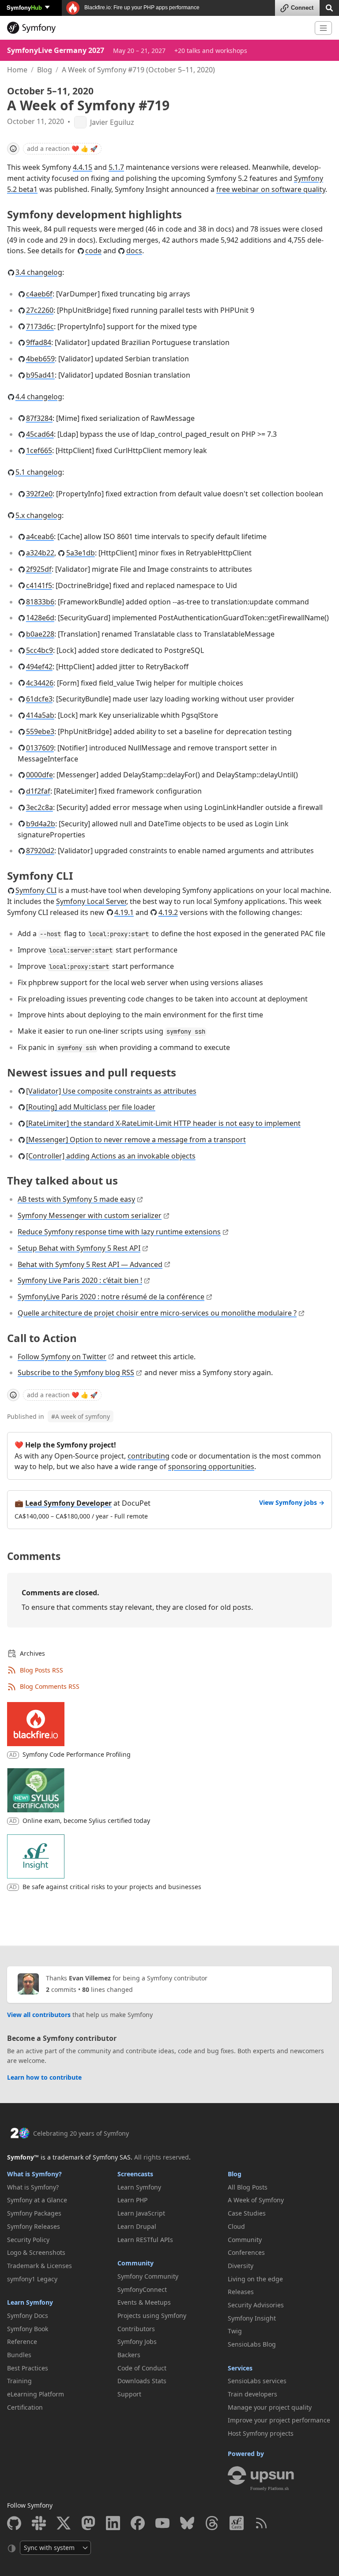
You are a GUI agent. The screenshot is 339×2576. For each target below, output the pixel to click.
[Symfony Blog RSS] (261, 2523)
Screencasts (135, 2174)
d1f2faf (38, 791)
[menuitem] (59, 2187)
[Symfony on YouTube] (162, 2523)
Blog (45, 70)
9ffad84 (39, 342)
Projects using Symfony (152, 2315)
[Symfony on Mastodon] (88, 2523)
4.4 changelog (39, 397)
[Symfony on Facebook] (138, 2523)
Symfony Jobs (137, 2342)
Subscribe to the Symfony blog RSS (76, 1372)
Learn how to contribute (44, 2077)
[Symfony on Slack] (39, 2523)
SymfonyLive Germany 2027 (56, 50)
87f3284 (39, 418)
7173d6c (40, 326)
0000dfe (40, 775)
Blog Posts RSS (41, 1670)
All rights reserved (162, 2157)
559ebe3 (40, 731)
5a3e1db (81, 553)
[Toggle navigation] (323, 28)
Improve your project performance (279, 2420)
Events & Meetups (144, 2302)
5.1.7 (116, 167)
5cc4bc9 (40, 650)
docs (134, 251)
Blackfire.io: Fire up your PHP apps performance (141, 7)
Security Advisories (256, 2305)
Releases (241, 2292)
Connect (302, 8)
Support (129, 2394)
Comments (34, 1556)
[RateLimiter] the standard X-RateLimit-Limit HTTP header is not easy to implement (163, 1123)
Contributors (136, 2329)
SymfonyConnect (142, 2289)
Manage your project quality (270, 2407)
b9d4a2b (41, 824)
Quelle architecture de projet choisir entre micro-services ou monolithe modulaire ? (157, 1313)
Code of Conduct (142, 2368)
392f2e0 (39, 494)
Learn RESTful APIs (145, 2240)
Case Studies (247, 2213)
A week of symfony (81, 1416)
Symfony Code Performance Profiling (77, 1754)
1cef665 (39, 450)
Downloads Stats (142, 2381)
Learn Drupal (137, 2226)
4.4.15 (83, 167)
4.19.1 (124, 912)
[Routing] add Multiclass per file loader (91, 1107)
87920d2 (40, 851)
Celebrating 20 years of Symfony (81, 2133)
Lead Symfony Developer (68, 1503)
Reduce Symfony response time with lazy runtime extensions (119, 1232)
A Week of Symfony (256, 2200)
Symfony (24, 7)
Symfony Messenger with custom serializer (90, 1215)
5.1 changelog (39, 472)
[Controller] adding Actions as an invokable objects (111, 1156)
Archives (32, 1653)
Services (240, 2368)
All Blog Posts (248, 2187)
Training (19, 2381)
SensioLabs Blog (252, 2344)
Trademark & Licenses (40, 2266)
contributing (149, 1456)
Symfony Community (148, 2276)
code (93, 251)
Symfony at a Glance (37, 2200)
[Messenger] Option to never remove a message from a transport (136, 1140)
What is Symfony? (34, 2174)
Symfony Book (28, 2329)
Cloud (236, 2226)
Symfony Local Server (91, 901)
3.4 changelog (39, 272)
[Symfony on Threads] (212, 2523)
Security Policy (28, 2240)
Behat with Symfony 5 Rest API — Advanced (90, 1264)
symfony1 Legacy (32, 2279)
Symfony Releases (34, 2226)
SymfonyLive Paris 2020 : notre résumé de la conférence (111, 1297)
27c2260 (40, 310)
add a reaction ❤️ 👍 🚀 (62, 148)
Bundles (19, 2355)
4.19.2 (168, 912)
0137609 (40, 748)
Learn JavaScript (141, 2213)
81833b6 (40, 602)
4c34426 (40, 683)
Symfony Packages (34, 2213)
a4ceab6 (40, 536)
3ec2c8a (40, 807)
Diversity (241, 2266)
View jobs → (292, 1502)
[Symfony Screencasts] (237, 2523)
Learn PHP (132, 2200)
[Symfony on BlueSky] (187, 2523)
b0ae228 (40, 634)
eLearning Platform (36, 2394)
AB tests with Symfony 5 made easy (76, 1199)
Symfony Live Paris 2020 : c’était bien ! (80, 1280)
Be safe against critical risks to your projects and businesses (112, 1887)
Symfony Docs (28, 2315)
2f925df (39, 569)
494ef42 (39, 667)
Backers (129, 2355)
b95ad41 (40, 375)
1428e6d (40, 618)
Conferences (246, 2252)
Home (17, 70)
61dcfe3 (39, 699)
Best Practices (28, 2368)
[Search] (329, 7)
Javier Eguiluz (112, 122)
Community (136, 2263)
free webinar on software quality (271, 189)
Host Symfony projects (261, 2433)
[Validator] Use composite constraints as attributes (111, 1091)
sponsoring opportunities (211, 1466)
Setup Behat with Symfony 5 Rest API (79, 1248)
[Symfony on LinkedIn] (113, 2523)
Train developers (252, 2394)
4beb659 (40, 359)
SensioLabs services (257, 2381)
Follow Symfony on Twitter (62, 1357)
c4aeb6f (39, 294)
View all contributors (39, 2015)
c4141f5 (39, 585)
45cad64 (40, 434)
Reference (22, 2342)
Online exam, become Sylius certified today (86, 1820)
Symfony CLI (36, 890)
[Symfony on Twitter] (64, 2523)
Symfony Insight (252, 2318)
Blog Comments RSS (50, 1686)
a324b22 (40, 553)
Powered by (246, 2454)
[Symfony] (157, 28)
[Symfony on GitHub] (14, 2523)
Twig (235, 2331)
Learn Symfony (30, 2302)
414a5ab (40, 715)
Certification (25, 2407)
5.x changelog (39, 515)
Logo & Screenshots (36, 2252)
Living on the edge (255, 2279)
